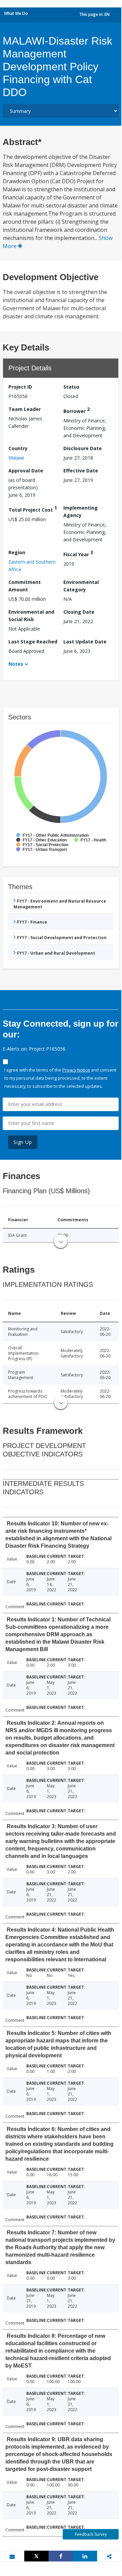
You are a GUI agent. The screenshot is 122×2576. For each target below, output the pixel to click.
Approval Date (26, 471)
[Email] (12, 2556)
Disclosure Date (83, 448)
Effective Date (81, 471)
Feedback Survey (91, 2534)
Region (17, 552)
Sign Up (23, 1142)
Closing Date (79, 612)
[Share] (61, 2556)
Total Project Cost (33, 509)
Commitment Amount (25, 586)
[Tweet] (36, 2556)
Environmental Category (81, 586)
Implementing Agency (81, 511)
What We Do (16, 13)
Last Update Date (85, 642)
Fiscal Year (78, 553)
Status (71, 387)
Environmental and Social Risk (31, 616)
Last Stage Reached (33, 642)
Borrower (77, 410)
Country (18, 448)
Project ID (20, 387)
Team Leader (25, 409)
